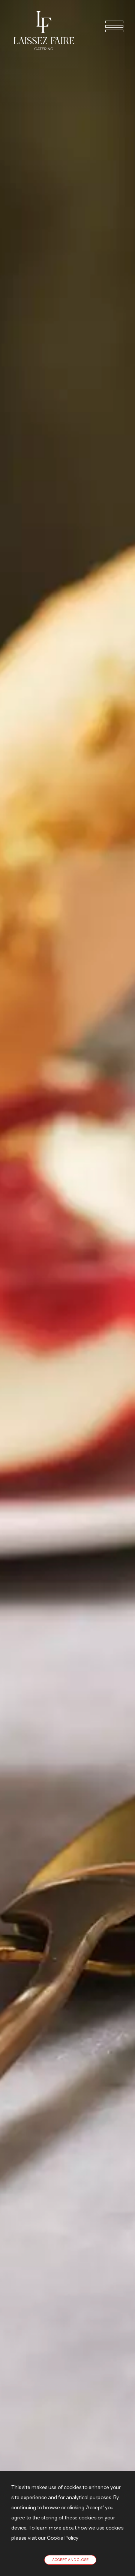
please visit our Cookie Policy (45, 2538)
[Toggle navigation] (111, 26)
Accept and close (70, 2560)
